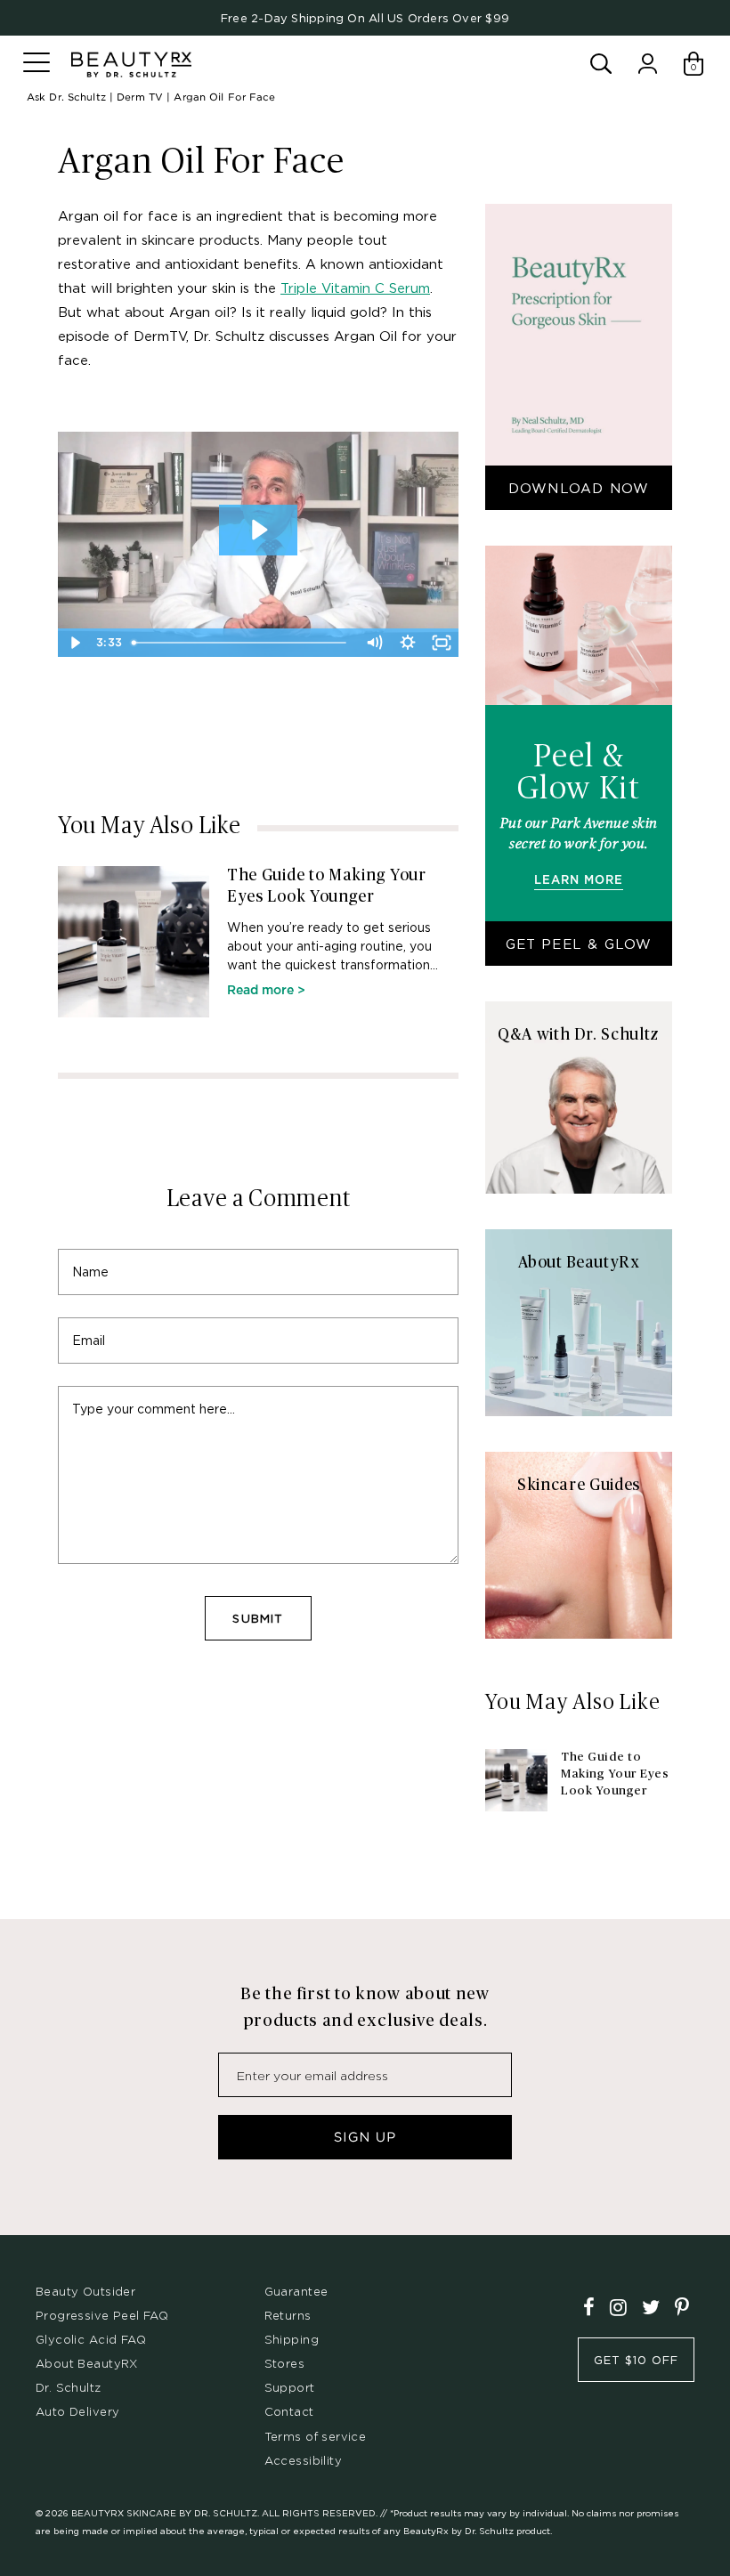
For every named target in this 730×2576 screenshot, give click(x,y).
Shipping (292, 2339)
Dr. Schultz (69, 2387)
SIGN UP (365, 2137)
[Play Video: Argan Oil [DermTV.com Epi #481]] (258, 530)
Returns (288, 2315)
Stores (284, 2363)
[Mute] (374, 643)
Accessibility (303, 2460)
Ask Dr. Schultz (66, 97)
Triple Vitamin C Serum (355, 288)
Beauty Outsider (85, 2291)
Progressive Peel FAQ (102, 2315)
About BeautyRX (87, 2363)
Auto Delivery (77, 2411)
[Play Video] (75, 643)
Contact (289, 2411)
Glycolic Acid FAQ (91, 2339)
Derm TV (140, 97)
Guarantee (296, 2291)
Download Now (579, 488)
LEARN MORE (578, 881)
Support (290, 2387)
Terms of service (316, 2436)
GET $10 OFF (636, 2360)
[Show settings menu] (408, 643)
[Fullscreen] (442, 643)
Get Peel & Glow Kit (579, 951)
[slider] (242, 643)
